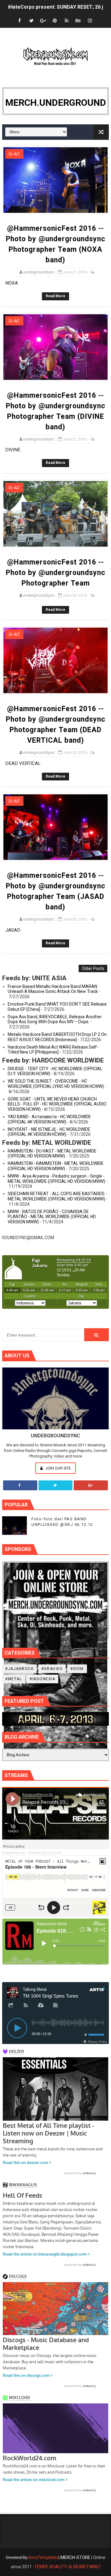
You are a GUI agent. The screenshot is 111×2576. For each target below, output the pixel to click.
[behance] (78, 21)
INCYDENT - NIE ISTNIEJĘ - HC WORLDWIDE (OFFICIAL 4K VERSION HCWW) (49, 1132)
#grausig (52, 1669)
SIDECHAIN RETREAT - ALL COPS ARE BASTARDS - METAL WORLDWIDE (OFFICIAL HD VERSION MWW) (57, 1196)
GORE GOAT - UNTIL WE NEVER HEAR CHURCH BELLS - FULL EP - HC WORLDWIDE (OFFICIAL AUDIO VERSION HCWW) (57, 1104)
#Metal (14, 1679)
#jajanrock (19, 1669)
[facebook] (20, 21)
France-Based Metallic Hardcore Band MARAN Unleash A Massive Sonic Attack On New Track (53, 989)
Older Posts (93, 968)
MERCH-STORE (75, 2557)
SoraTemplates (43, 2557)
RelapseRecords (14, 1853)
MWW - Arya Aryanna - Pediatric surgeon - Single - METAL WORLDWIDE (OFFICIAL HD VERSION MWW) (56, 1179)
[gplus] (43, 21)
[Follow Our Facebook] (20, 1485)
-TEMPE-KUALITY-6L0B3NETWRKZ (67, 2567)
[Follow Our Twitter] (56, 1485)
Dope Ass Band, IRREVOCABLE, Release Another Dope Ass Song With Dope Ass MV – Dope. (55, 1019)
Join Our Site (58, 1468)
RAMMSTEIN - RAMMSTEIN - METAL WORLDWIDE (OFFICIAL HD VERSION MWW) (56, 1166)
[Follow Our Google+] (91, 1485)
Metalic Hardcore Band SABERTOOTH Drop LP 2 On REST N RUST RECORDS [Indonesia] (57, 1037)
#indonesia (42, 1679)
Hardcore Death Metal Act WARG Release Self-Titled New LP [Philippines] (53, 1050)
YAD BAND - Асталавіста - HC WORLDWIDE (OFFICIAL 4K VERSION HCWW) (49, 1119)
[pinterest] (55, 21)
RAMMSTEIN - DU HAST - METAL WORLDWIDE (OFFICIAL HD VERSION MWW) (52, 1154)
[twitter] (31, 21)
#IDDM (77, 1669)
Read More (55, 296)
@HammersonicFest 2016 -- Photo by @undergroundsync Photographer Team (56, 573)
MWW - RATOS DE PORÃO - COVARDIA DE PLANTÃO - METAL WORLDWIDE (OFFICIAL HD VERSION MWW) (52, 1217)
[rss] (67, 21)
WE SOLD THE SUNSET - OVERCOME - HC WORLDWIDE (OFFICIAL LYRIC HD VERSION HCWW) (56, 1084)
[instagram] (90, 21)
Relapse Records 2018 (45, 1853)
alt (17, 154)
